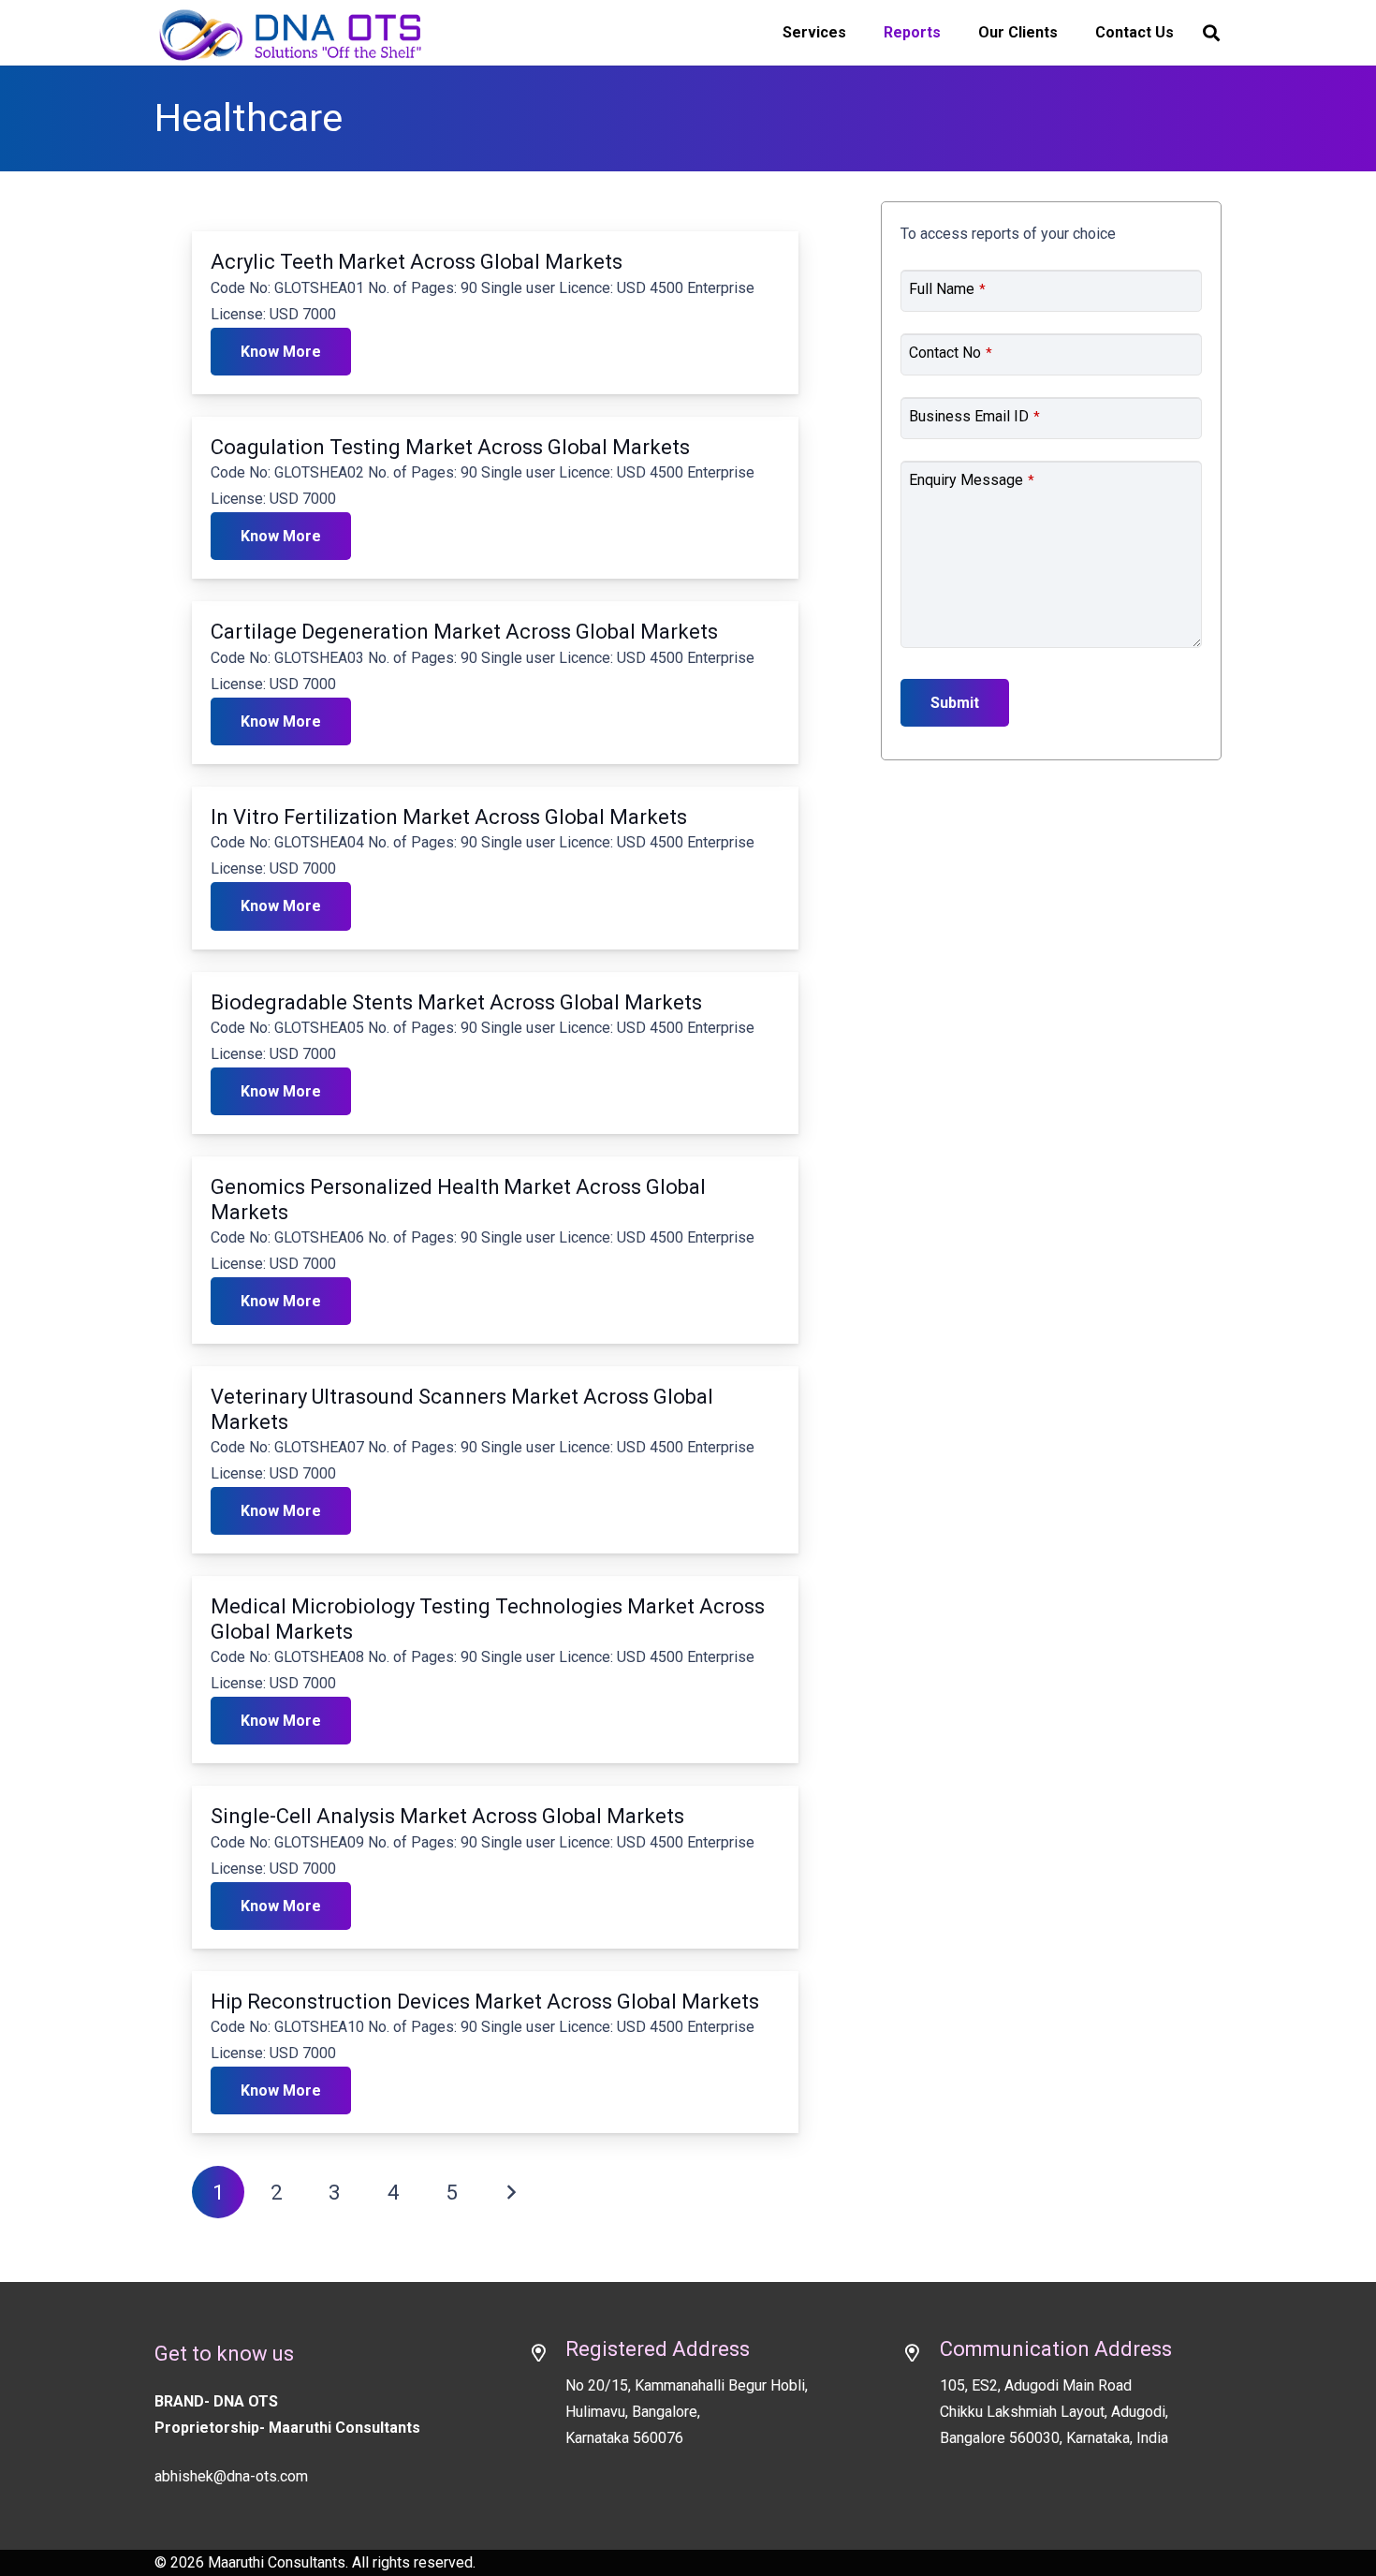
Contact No (951, 353)
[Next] (510, 2192)
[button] (1211, 33)
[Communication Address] (921, 2355)
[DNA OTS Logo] (291, 33)
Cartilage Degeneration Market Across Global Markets (464, 632)
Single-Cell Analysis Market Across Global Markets (447, 1816)
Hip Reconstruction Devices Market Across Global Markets (485, 2002)
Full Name (947, 289)
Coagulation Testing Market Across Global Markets (450, 447)
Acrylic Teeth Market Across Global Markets (417, 262)
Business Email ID (974, 416)
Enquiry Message (972, 480)
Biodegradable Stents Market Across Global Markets (456, 1002)
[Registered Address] (547, 2355)
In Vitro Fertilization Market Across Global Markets (449, 817)
